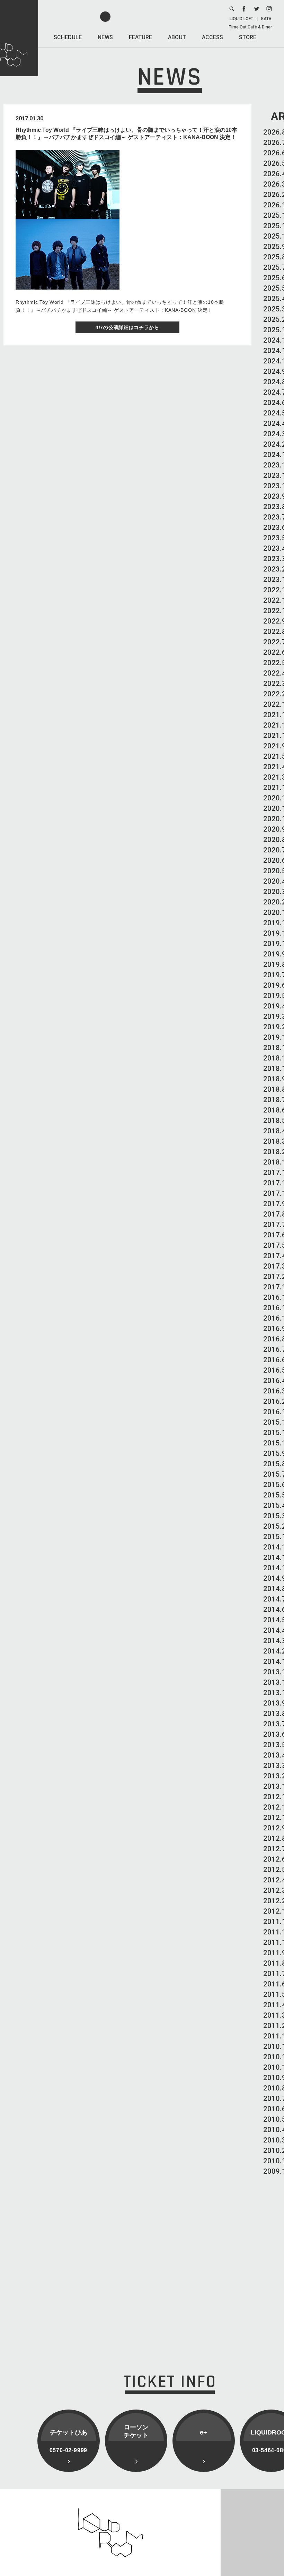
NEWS (105, 37)
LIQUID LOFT (241, 19)
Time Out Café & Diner (250, 27)
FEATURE (140, 37)
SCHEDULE (68, 37)
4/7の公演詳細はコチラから (127, 327)
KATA (266, 19)
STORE (248, 37)
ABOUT (177, 37)
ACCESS (212, 37)
